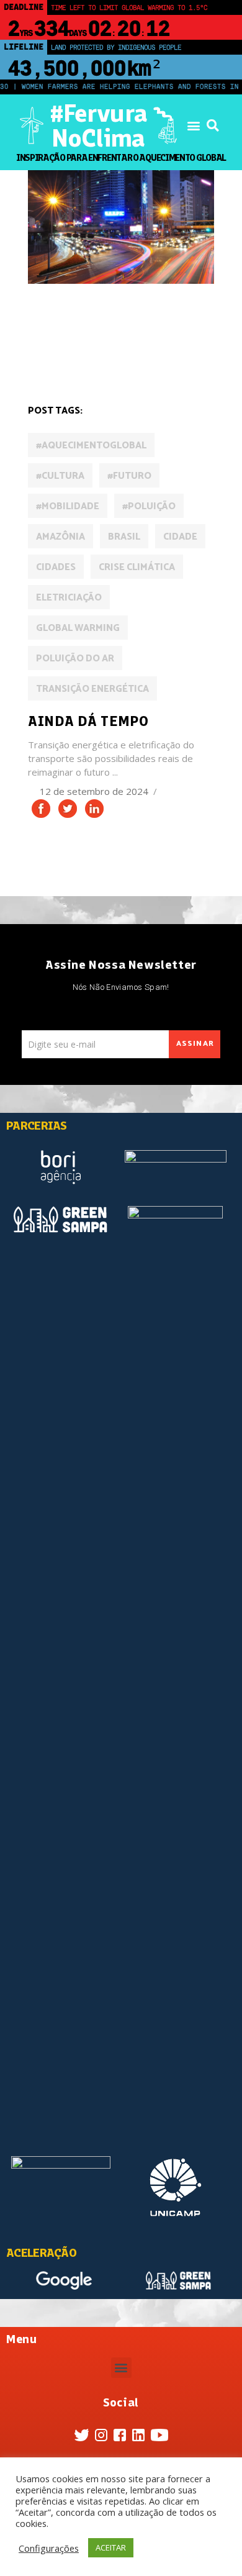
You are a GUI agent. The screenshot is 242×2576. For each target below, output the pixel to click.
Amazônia (60, 537)
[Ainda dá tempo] (121, 227)
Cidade (180, 537)
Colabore (55, 341)
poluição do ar (75, 659)
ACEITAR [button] (111, 2547)
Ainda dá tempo (88, 721)
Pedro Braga (124, 358)
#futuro (129, 476)
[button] (193, 126)
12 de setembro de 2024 (95, 791)
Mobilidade (58, 358)
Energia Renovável (131, 341)
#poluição (149, 506)
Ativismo (98, 323)
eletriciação (69, 598)
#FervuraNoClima (98, 125)
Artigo (49, 323)
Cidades (149, 323)
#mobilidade (68, 506)
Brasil (124, 537)
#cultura (60, 476)
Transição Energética (92, 689)
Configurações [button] (49, 2548)
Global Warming (78, 628)
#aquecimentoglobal (91, 446)
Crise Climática (137, 567)
